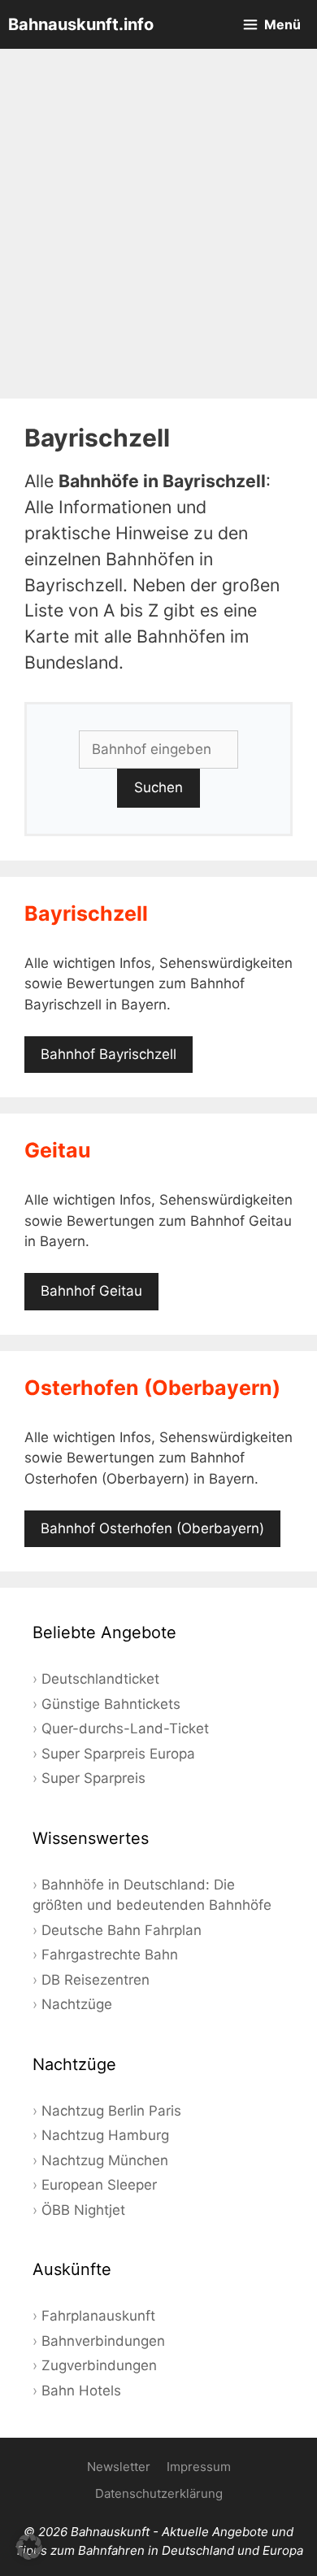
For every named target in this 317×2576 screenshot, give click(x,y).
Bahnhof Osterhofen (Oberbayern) (152, 1528)
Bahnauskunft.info (81, 24)
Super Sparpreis (93, 1778)
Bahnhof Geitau (91, 1291)
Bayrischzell (86, 913)
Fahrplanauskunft (98, 2316)
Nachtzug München (105, 2160)
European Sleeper (99, 2185)
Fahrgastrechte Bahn (110, 1955)
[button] (29, 2547)
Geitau (58, 1150)
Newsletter (119, 2467)
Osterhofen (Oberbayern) (152, 1388)
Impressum (199, 2467)
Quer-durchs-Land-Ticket (125, 1728)
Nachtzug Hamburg (105, 2135)
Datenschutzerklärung (159, 2493)
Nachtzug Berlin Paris (111, 2111)
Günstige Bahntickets (111, 1704)
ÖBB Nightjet (83, 2210)
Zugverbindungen (99, 2365)
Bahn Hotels (81, 2391)
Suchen (158, 787)
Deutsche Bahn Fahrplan (122, 1930)
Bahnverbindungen (103, 2341)
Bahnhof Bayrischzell (109, 1054)
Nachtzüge (77, 2004)
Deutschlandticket (100, 1679)
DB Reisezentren (96, 1980)
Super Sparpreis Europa (118, 1754)
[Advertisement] (158, 224)
